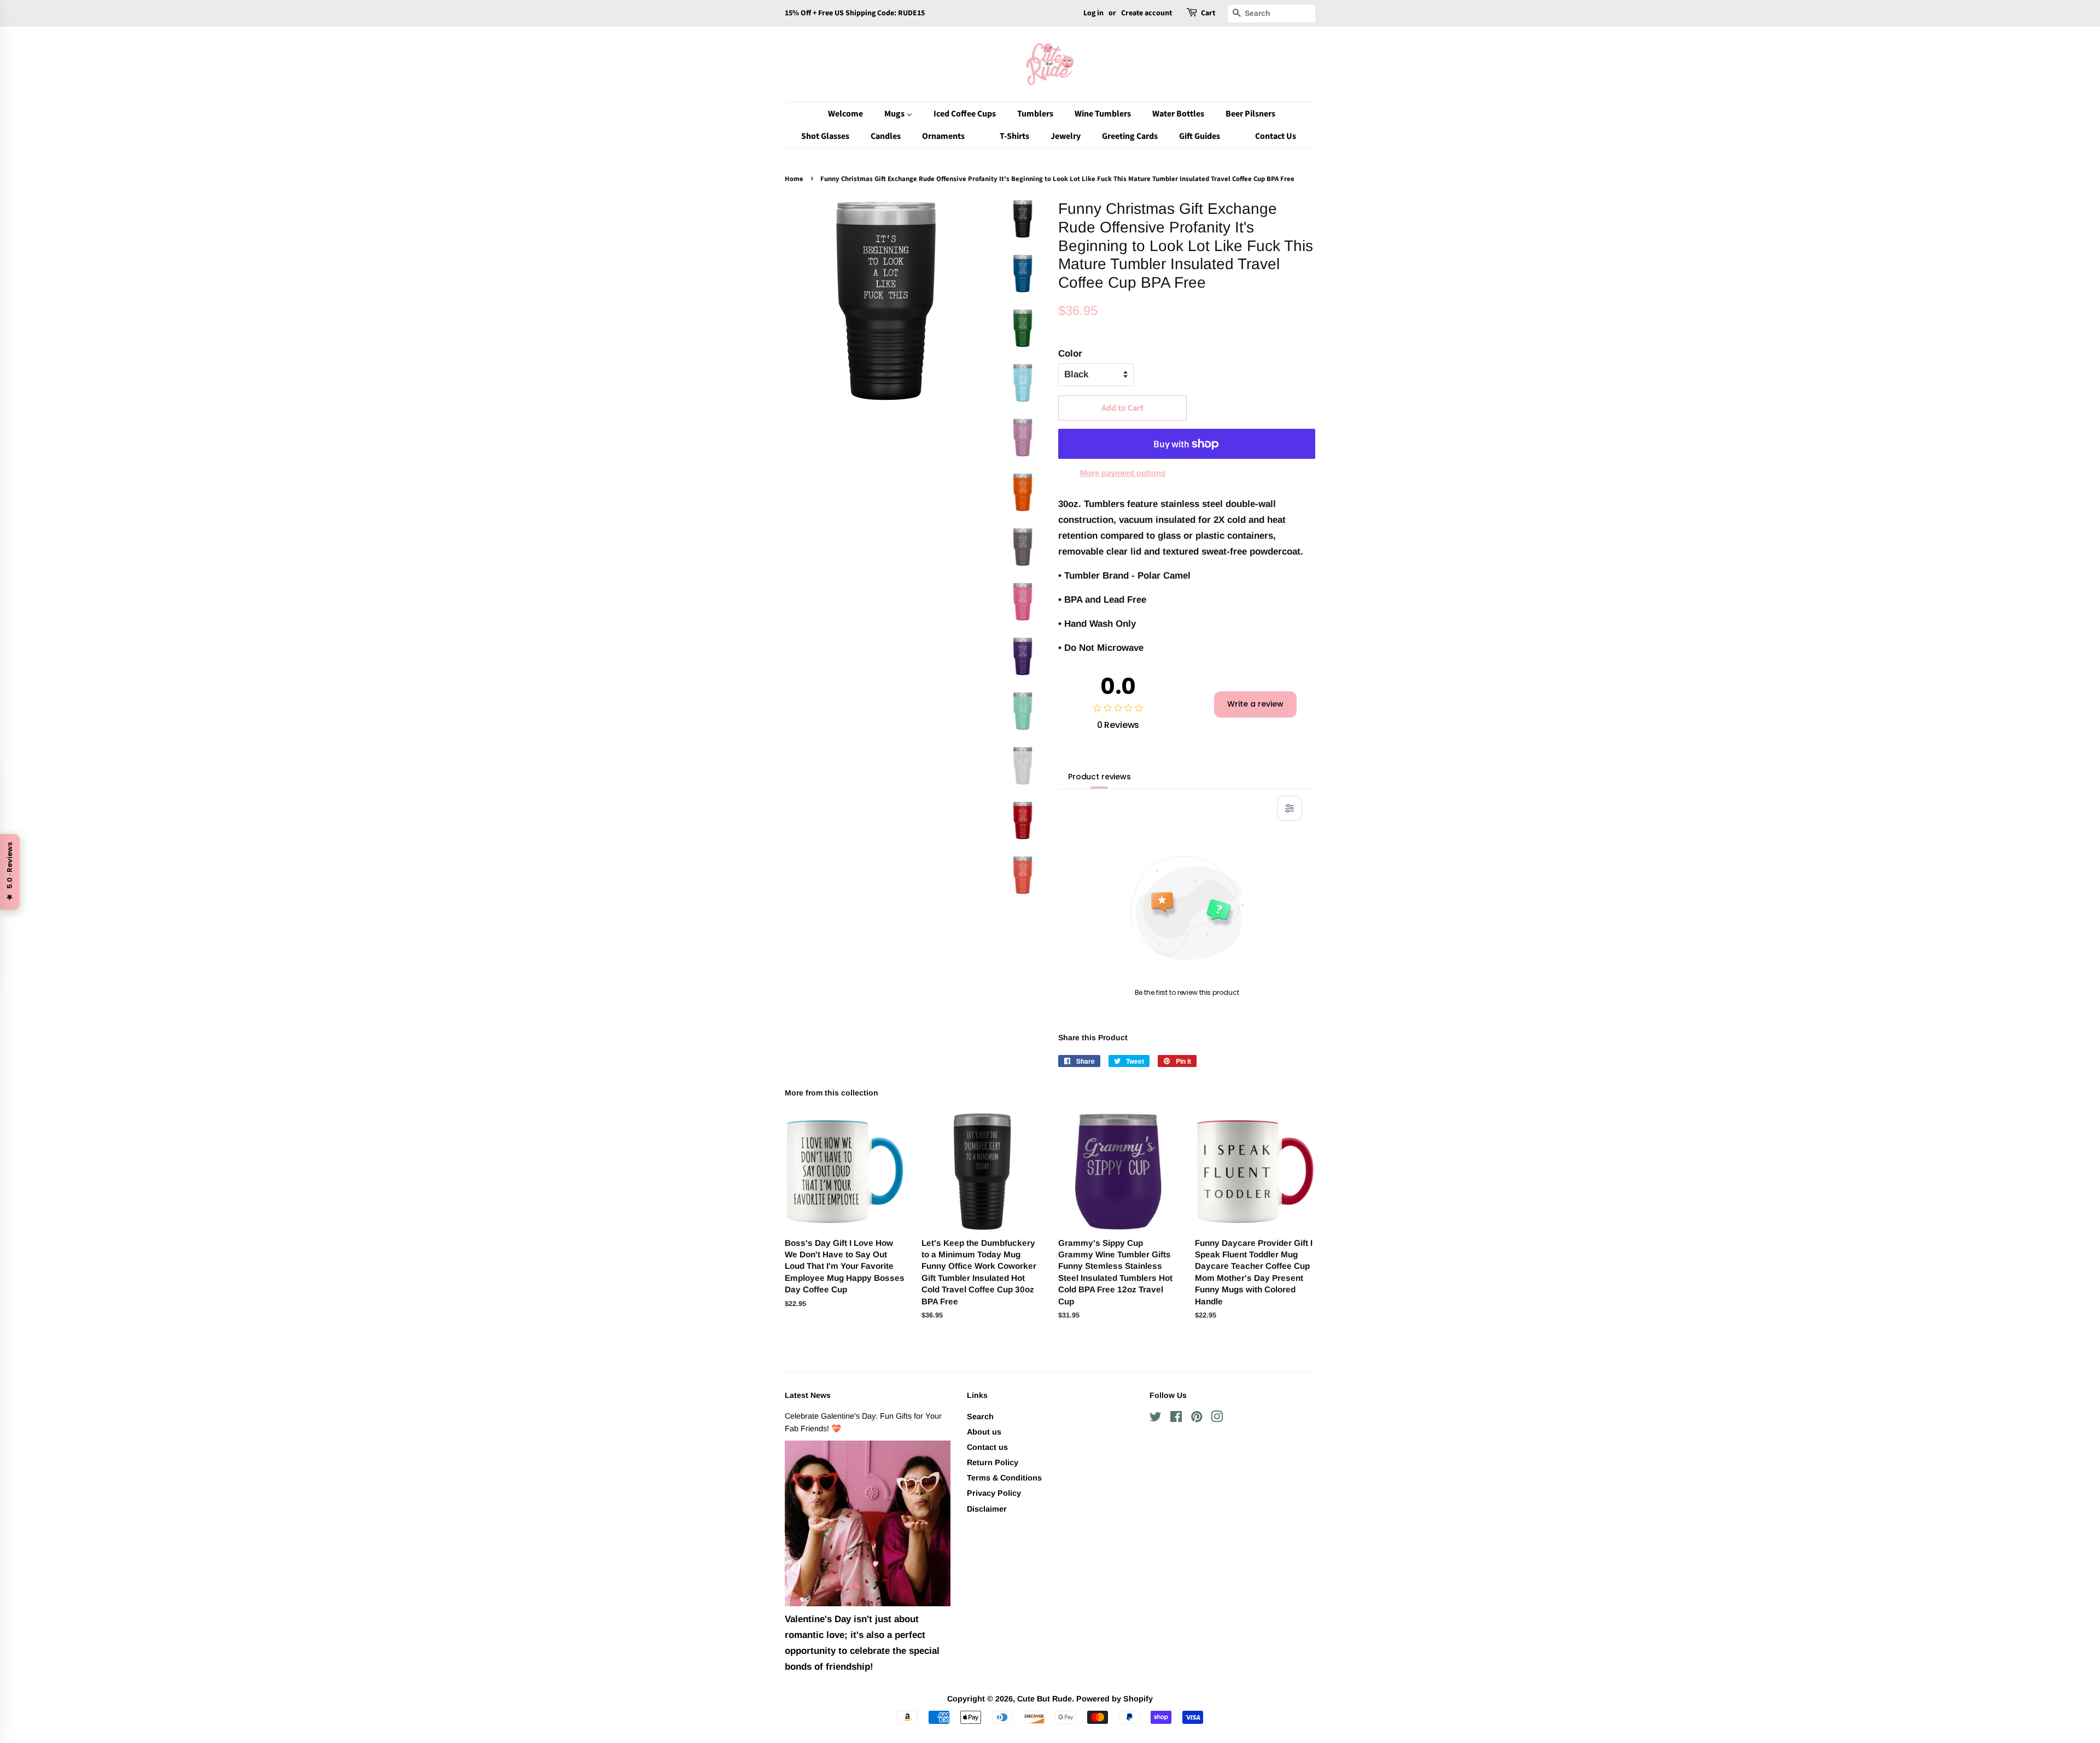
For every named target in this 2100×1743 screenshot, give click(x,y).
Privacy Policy (994, 1493)
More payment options (1123, 473)
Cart (1208, 13)
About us (984, 1432)
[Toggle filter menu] (1290, 808)
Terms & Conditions (1004, 1478)
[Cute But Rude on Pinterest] (1197, 1419)
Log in (1093, 13)
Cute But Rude (1045, 1699)
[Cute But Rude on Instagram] (1217, 1419)
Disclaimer (987, 1509)
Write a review (1255, 704)
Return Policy (993, 1462)
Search (980, 1416)
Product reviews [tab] (1099, 777)
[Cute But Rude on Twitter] (1156, 1419)
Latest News (808, 1395)
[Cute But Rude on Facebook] (1176, 1419)
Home (794, 179)
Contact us (987, 1447)
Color (1070, 354)
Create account (1147, 13)
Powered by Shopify (1115, 1699)
